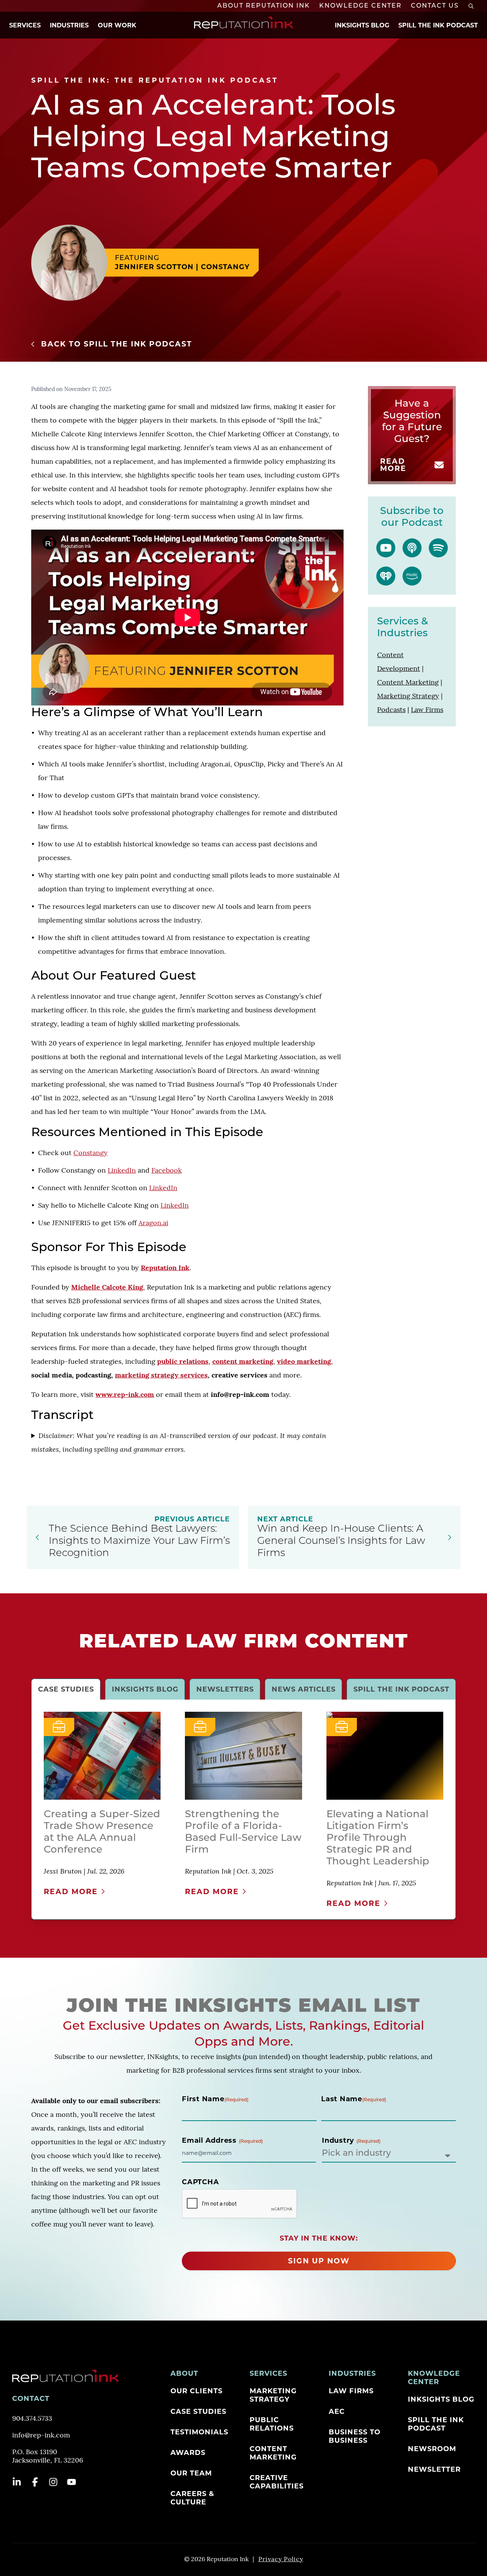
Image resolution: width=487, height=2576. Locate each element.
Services (25, 25)
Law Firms (351, 2391)
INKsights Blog (362, 25)
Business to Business (355, 2436)
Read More (393, 465)
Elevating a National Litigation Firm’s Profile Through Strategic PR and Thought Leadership (378, 1838)
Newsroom (432, 2449)
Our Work (117, 25)
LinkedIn (122, 1171)
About (184, 2373)
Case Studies (198, 2412)
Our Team (191, 2473)
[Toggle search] (471, 6)
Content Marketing (273, 2453)
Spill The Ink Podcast (438, 25)
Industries (69, 25)
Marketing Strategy (273, 2395)
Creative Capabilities (277, 2482)
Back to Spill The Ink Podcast (117, 344)
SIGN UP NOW (319, 2261)
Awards (188, 2453)
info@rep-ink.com (41, 2436)
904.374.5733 (32, 2419)
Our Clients (197, 2391)
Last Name (354, 2099)
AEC (337, 2412)
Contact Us (435, 6)
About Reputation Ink (264, 6)
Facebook (167, 1171)
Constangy (91, 1154)
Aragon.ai (153, 1224)
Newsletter (434, 2469)
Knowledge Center (360, 6)
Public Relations (272, 2424)
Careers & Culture (192, 2498)
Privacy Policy (281, 2560)
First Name (215, 2099)
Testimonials (199, 2432)
